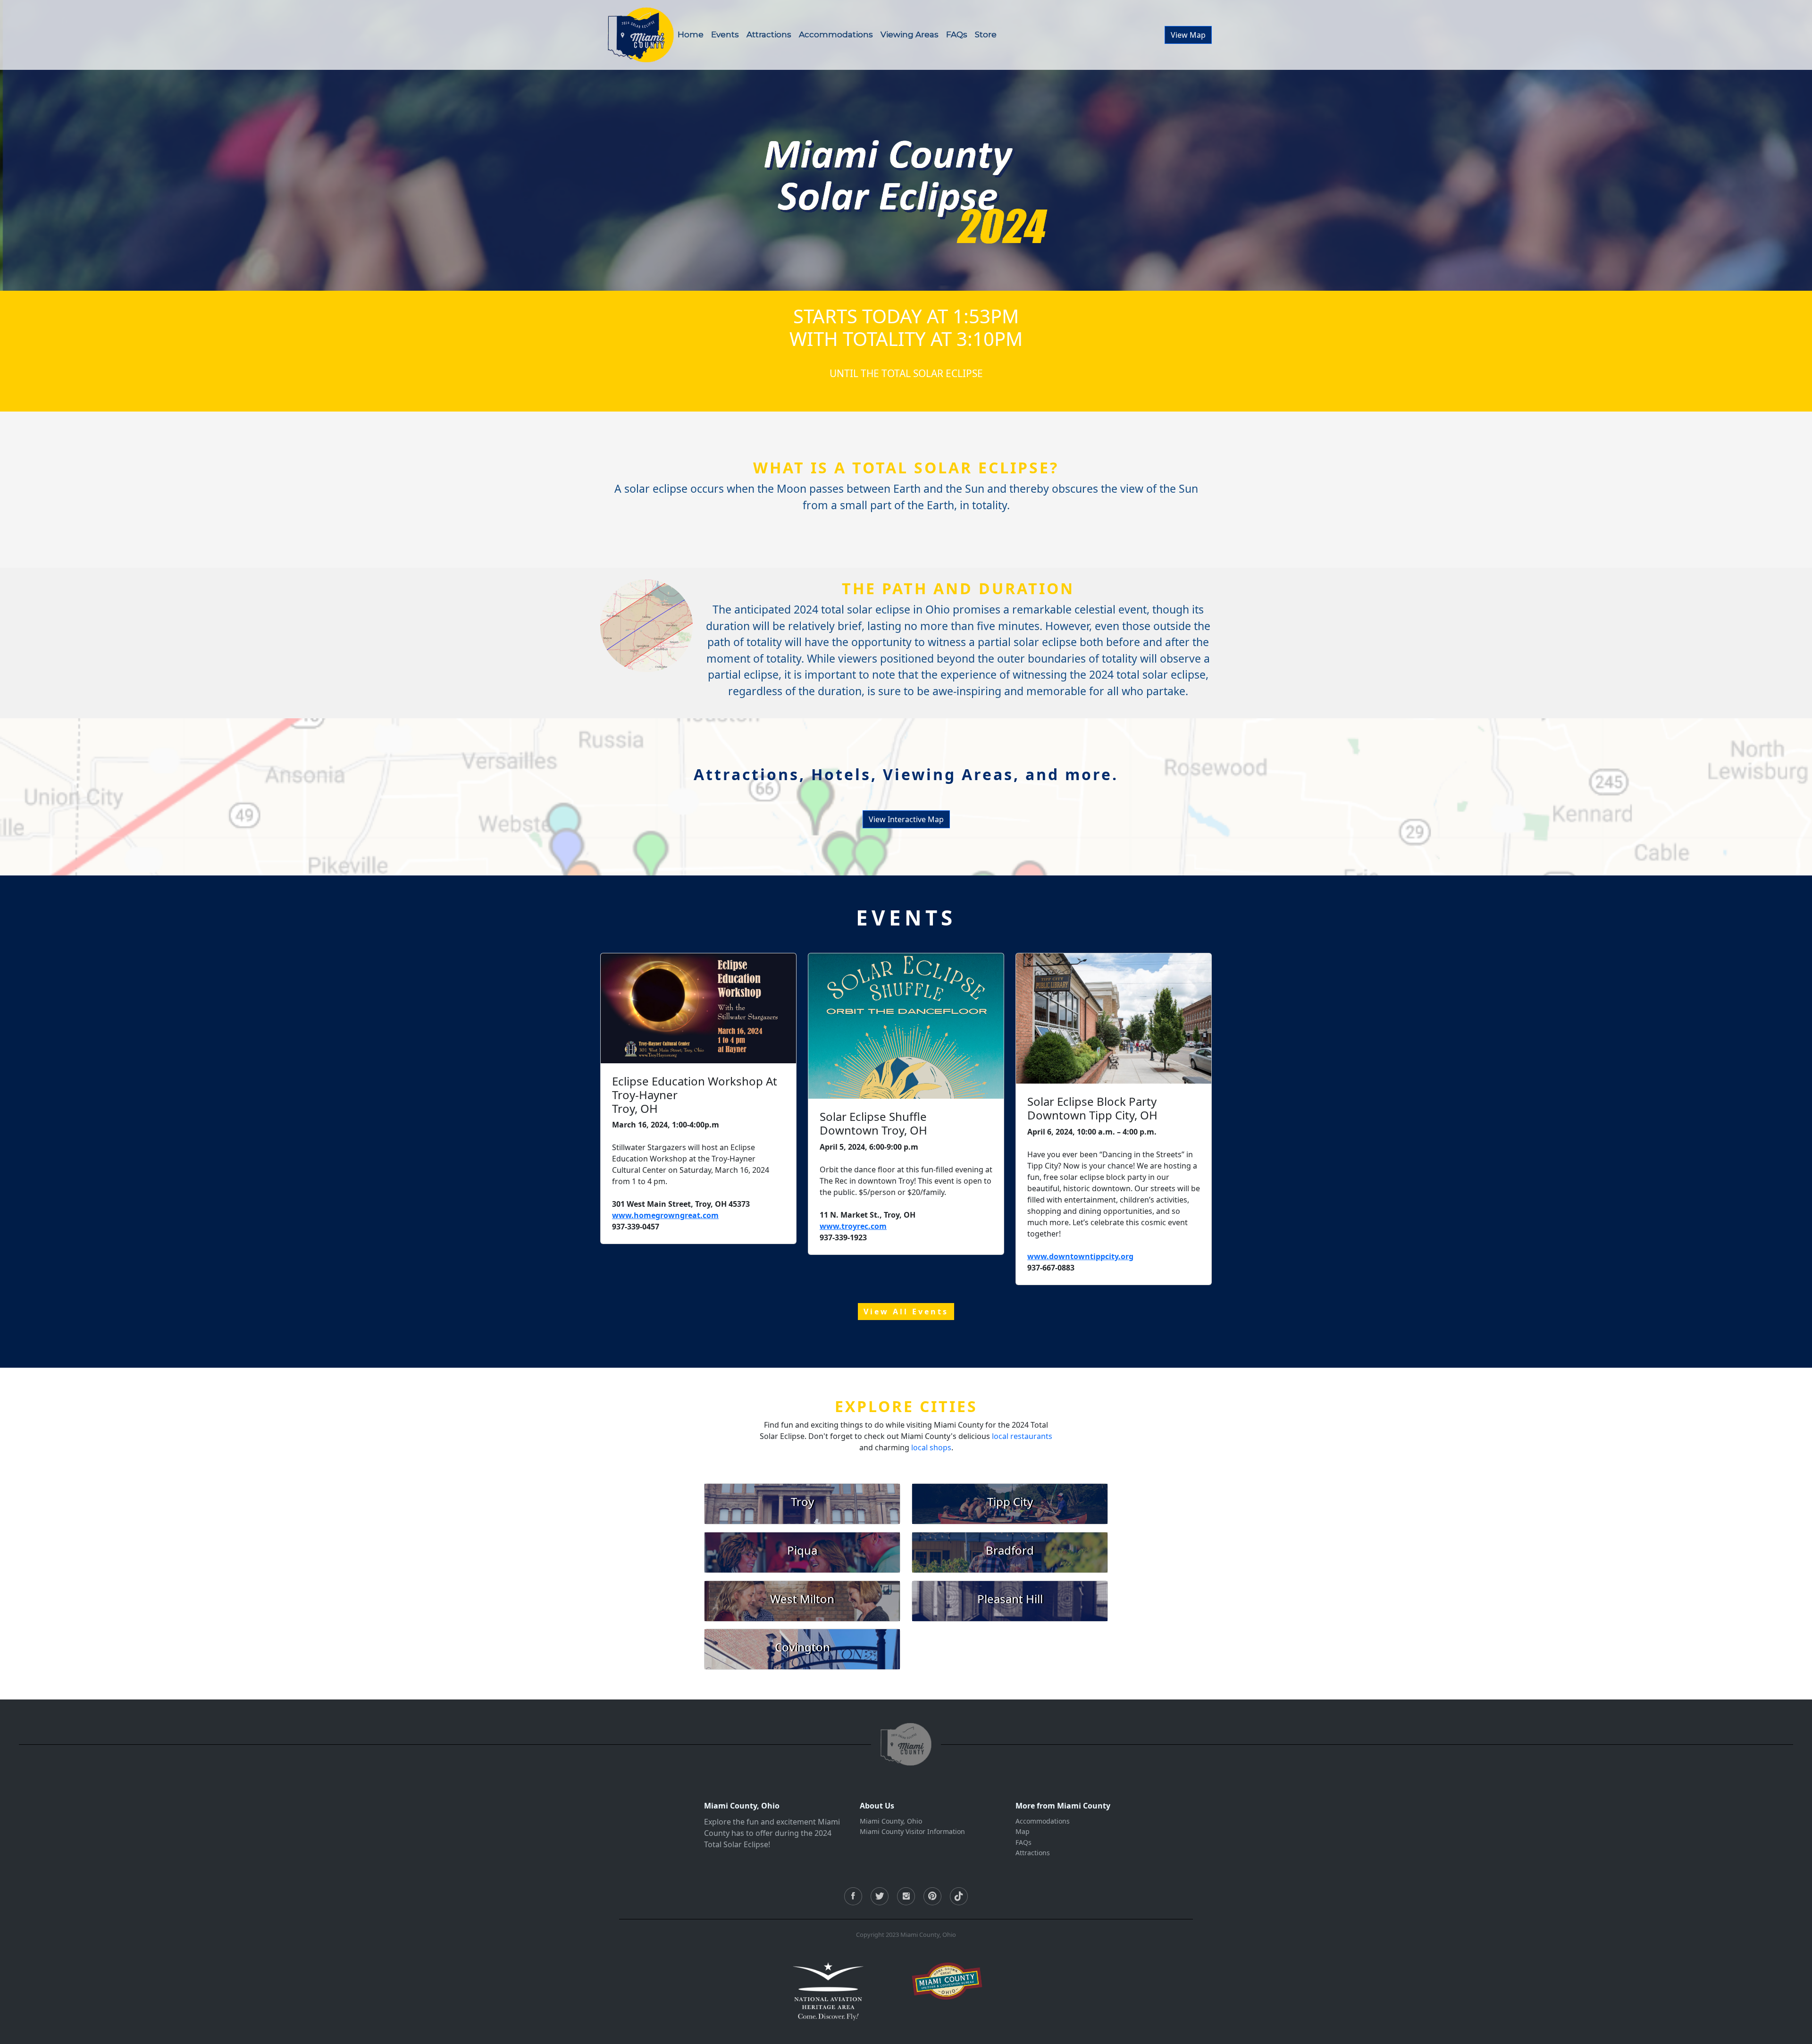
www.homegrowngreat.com (665, 1215)
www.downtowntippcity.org (1080, 1256)
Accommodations (836, 34)
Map (1023, 1831)
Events (725, 34)
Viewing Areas (910, 34)
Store (986, 34)
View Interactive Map (906, 819)
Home (691, 34)
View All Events (906, 1312)
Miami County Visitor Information (912, 1831)
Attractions (769, 34)
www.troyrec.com (853, 1226)
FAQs (957, 34)
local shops (931, 1447)
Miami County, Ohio (891, 1821)
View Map (1188, 35)
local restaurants (1022, 1436)
